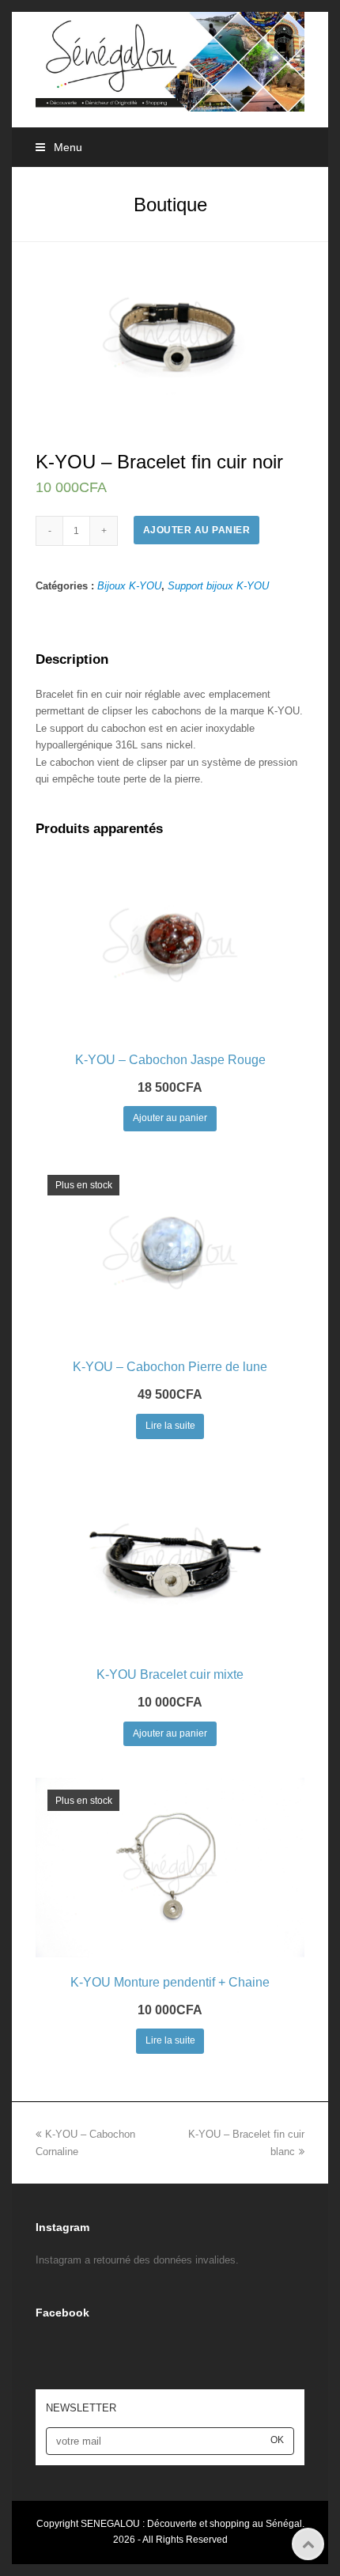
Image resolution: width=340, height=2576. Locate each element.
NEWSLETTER (81, 2408)
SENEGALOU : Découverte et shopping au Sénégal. (193, 2524)
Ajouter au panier (197, 530)
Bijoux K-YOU (129, 586)
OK (277, 2440)
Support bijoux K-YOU (218, 586)
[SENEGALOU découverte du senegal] (170, 61)
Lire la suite (170, 1426)
